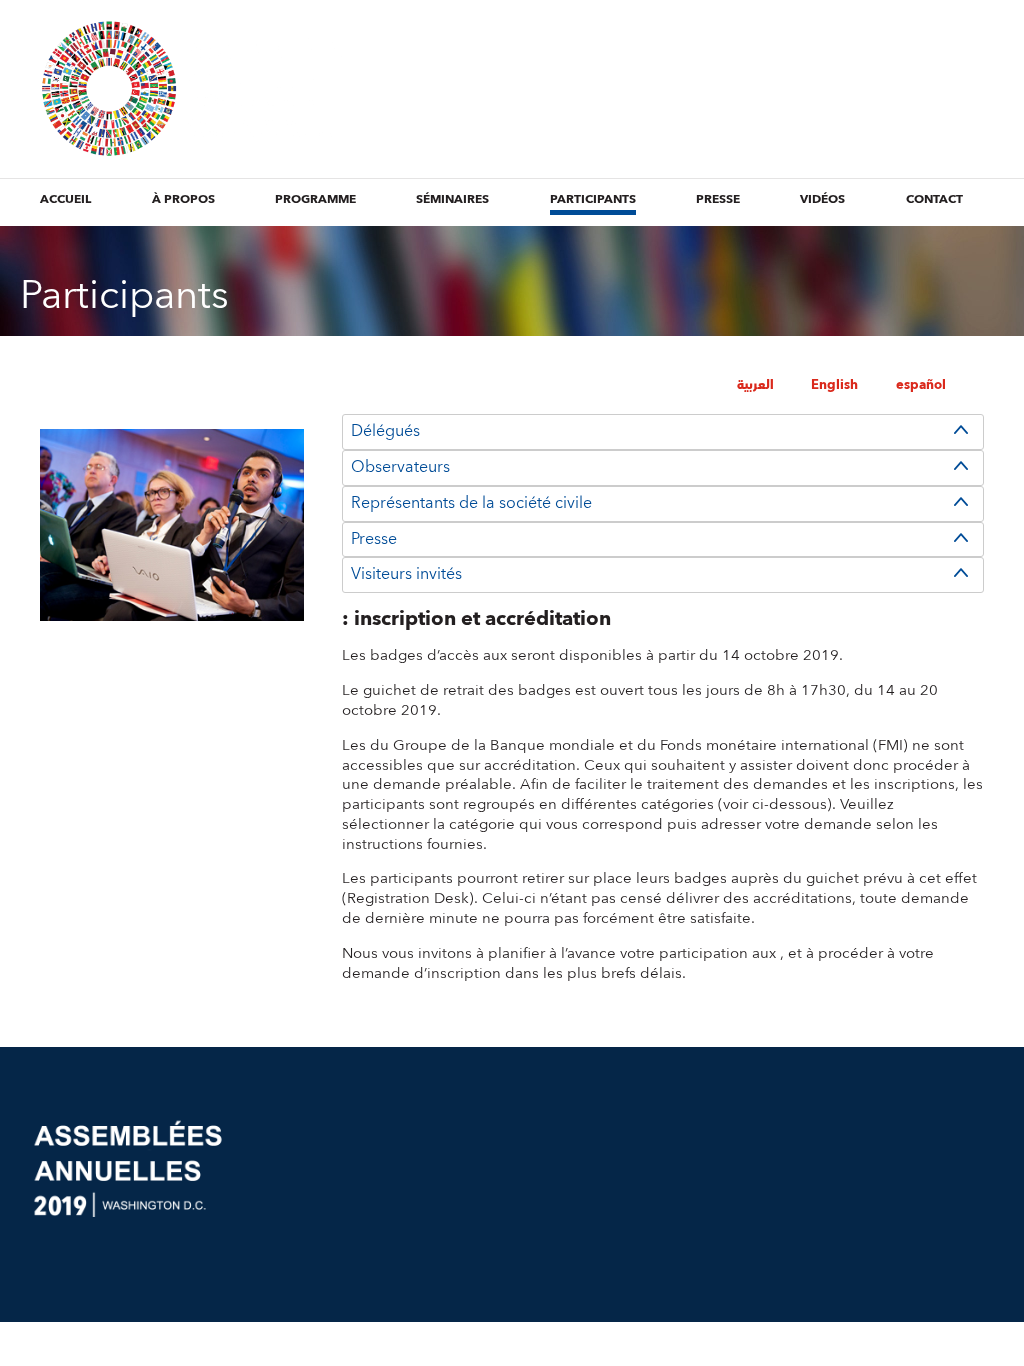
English (834, 385)
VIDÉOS (822, 199)
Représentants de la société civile (471, 503)
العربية (755, 385)
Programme (315, 199)
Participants (593, 199)
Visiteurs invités (406, 574)
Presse (374, 539)
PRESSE (718, 199)
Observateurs (400, 467)
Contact (934, 199)
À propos (183, 199)
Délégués (385, 431)
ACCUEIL (65, 199)
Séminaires (452, 199)
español (921, 385)
